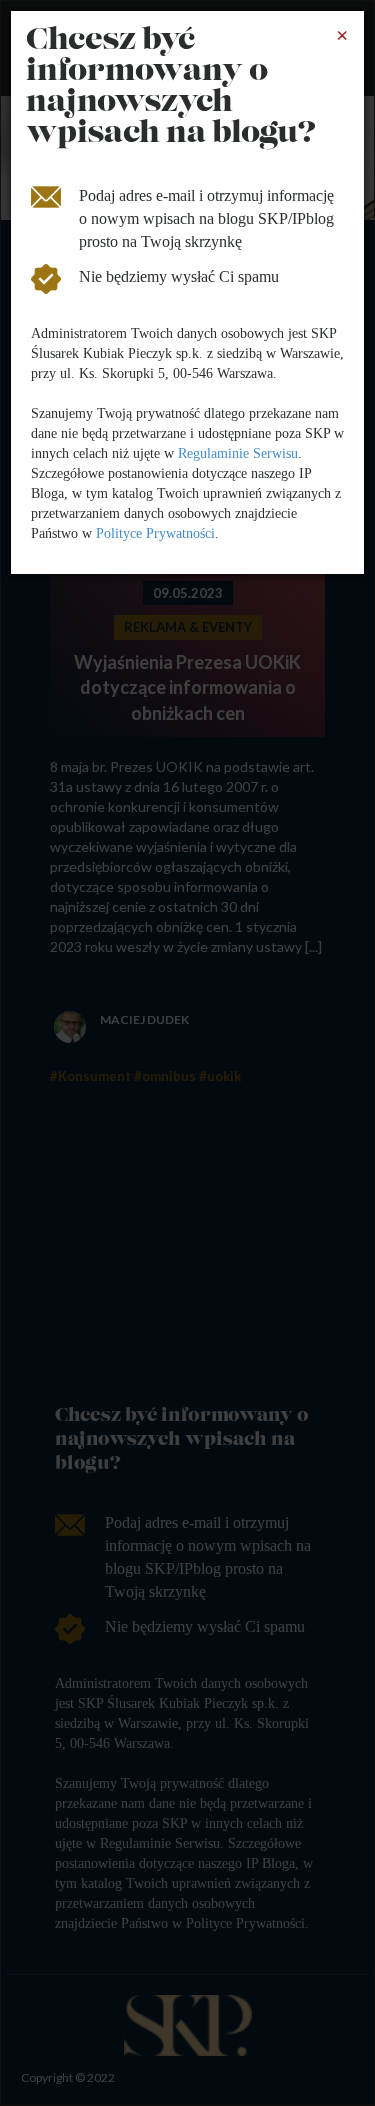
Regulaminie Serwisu (238, 453)
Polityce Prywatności (155, 533)
